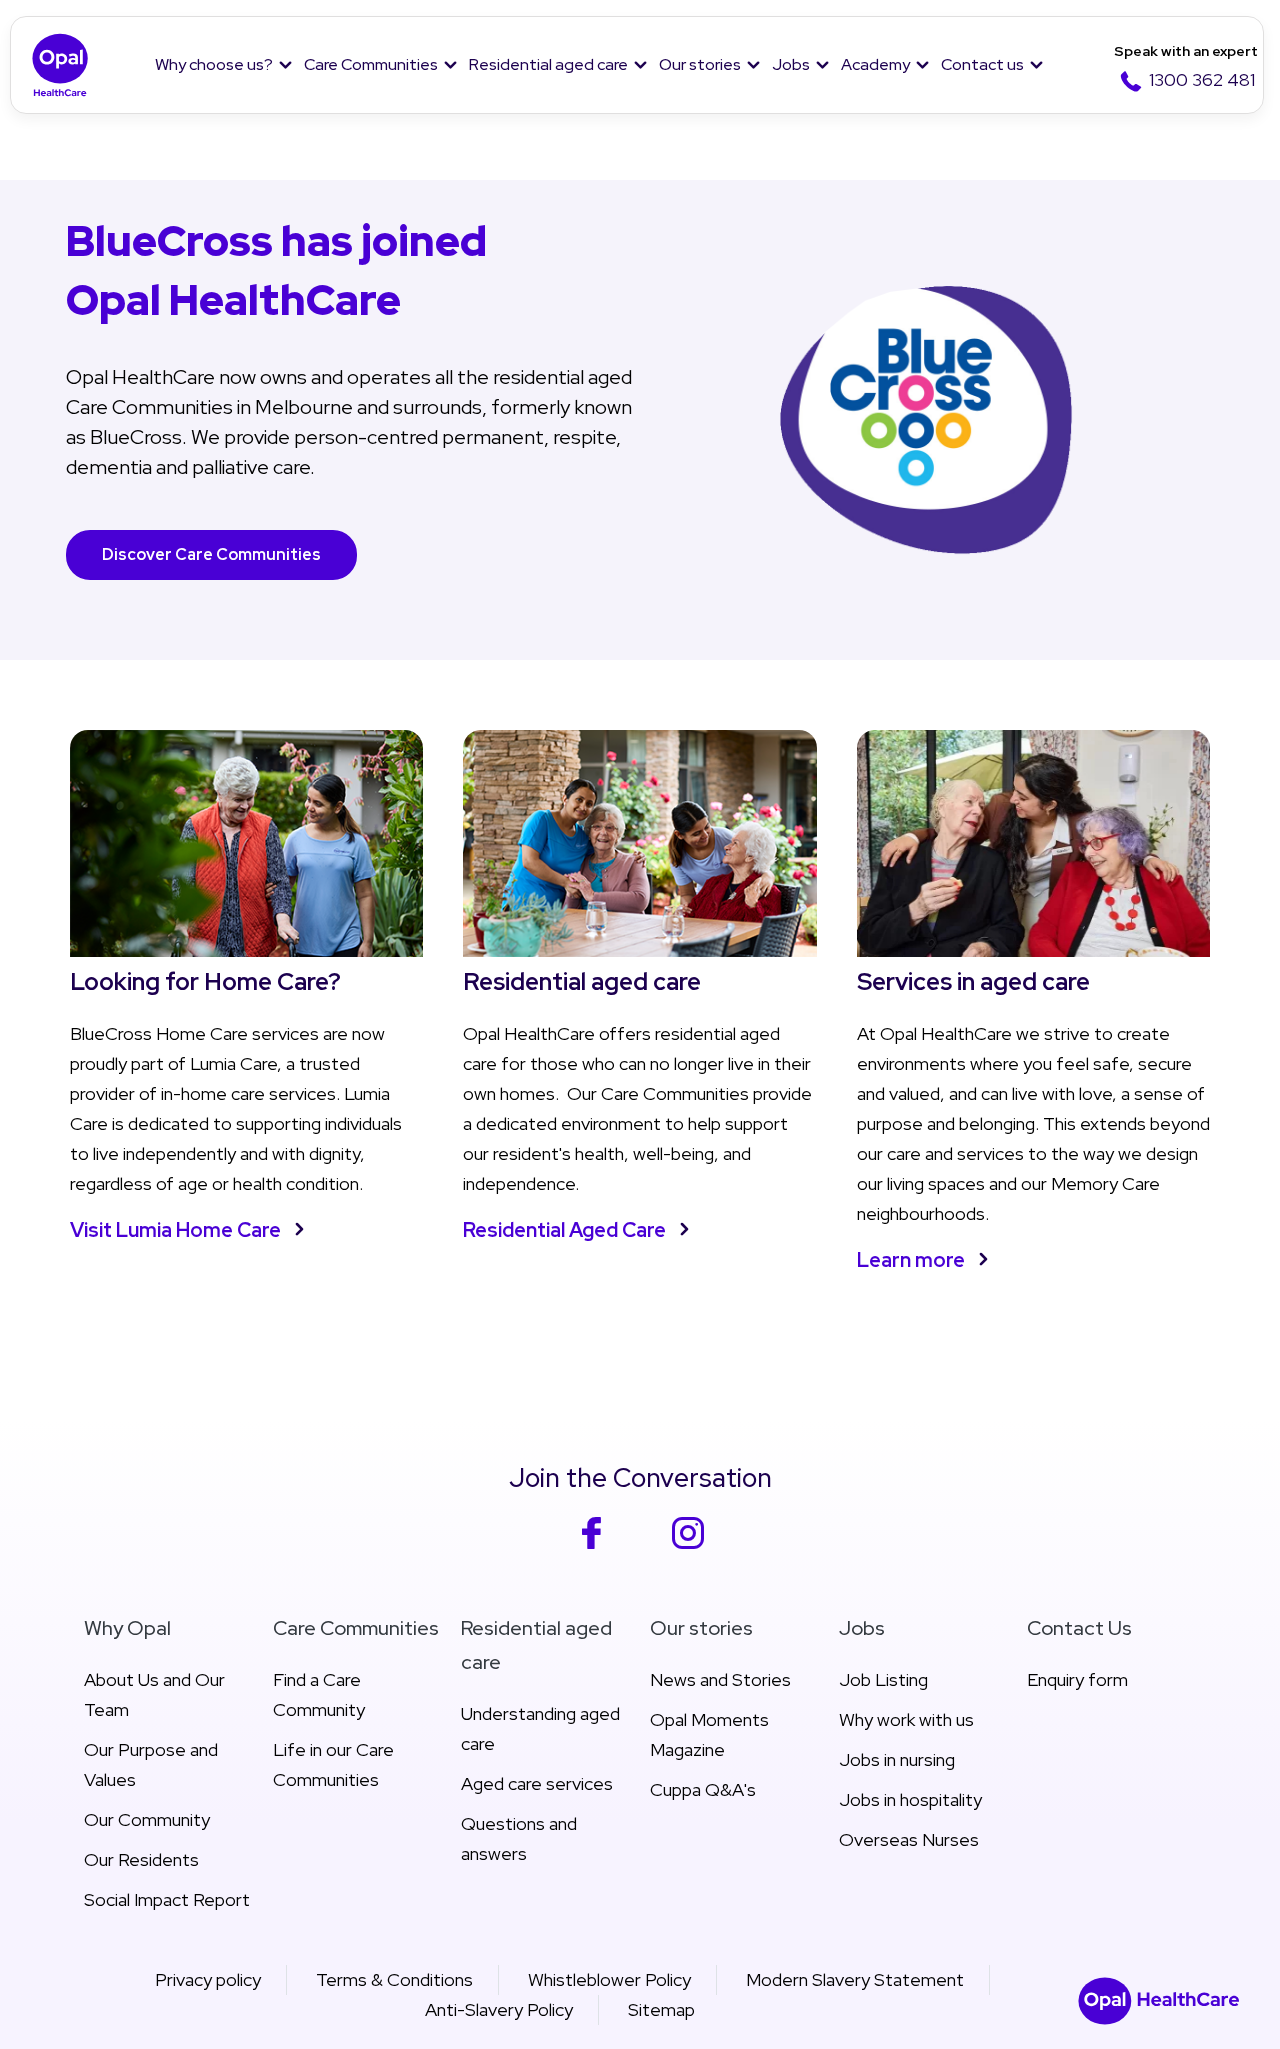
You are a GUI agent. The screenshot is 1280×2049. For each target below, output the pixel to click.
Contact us (982, 64)
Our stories (700, 64)
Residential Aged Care (564, 1230)
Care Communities (371, 64)
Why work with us (906, 1719)
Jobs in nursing (897, 1759)
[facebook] (591, 1545)
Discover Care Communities (211, 554)
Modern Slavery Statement (855, 1979)
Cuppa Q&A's (703, 1789)
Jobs (791, 64)
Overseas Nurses (909, 1839)
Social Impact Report (167, 1899)
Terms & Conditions (394, 1979)
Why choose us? (214, 64)
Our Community (147, 1819)
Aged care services (537, 1783)
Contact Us (1079, 1628)
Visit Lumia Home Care (175, 1230)
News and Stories (720, 1679)
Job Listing (883, 1679)
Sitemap (661, 2009)
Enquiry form (1077, 1679)
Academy (875, 64)
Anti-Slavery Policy (499, 2009)
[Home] (60, 65)
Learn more (911, 1260)
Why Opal (127, 1628)
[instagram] (688, 1545)
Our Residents (141, 1859)
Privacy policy (208, 1979)
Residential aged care (548, 64)
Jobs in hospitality (910, 1799)
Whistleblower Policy (609, 1979)
